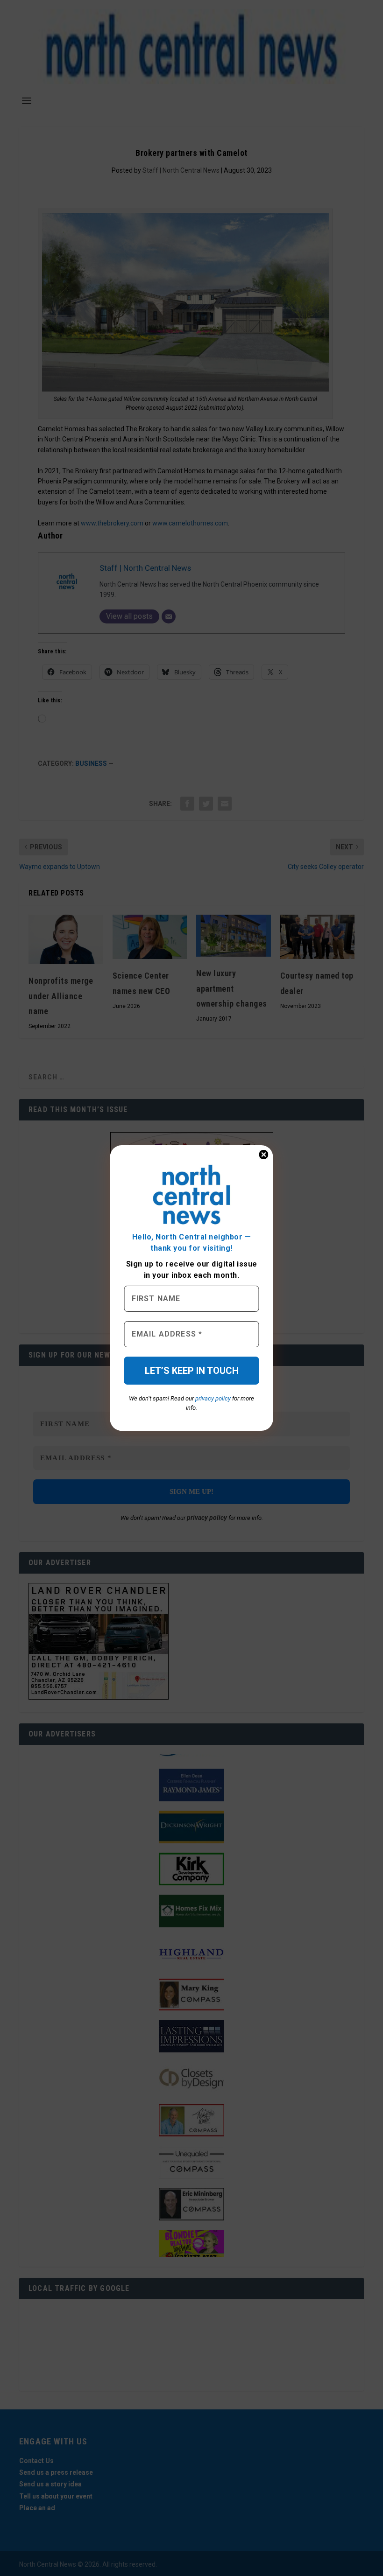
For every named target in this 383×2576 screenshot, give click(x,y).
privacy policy (213, 1398)
